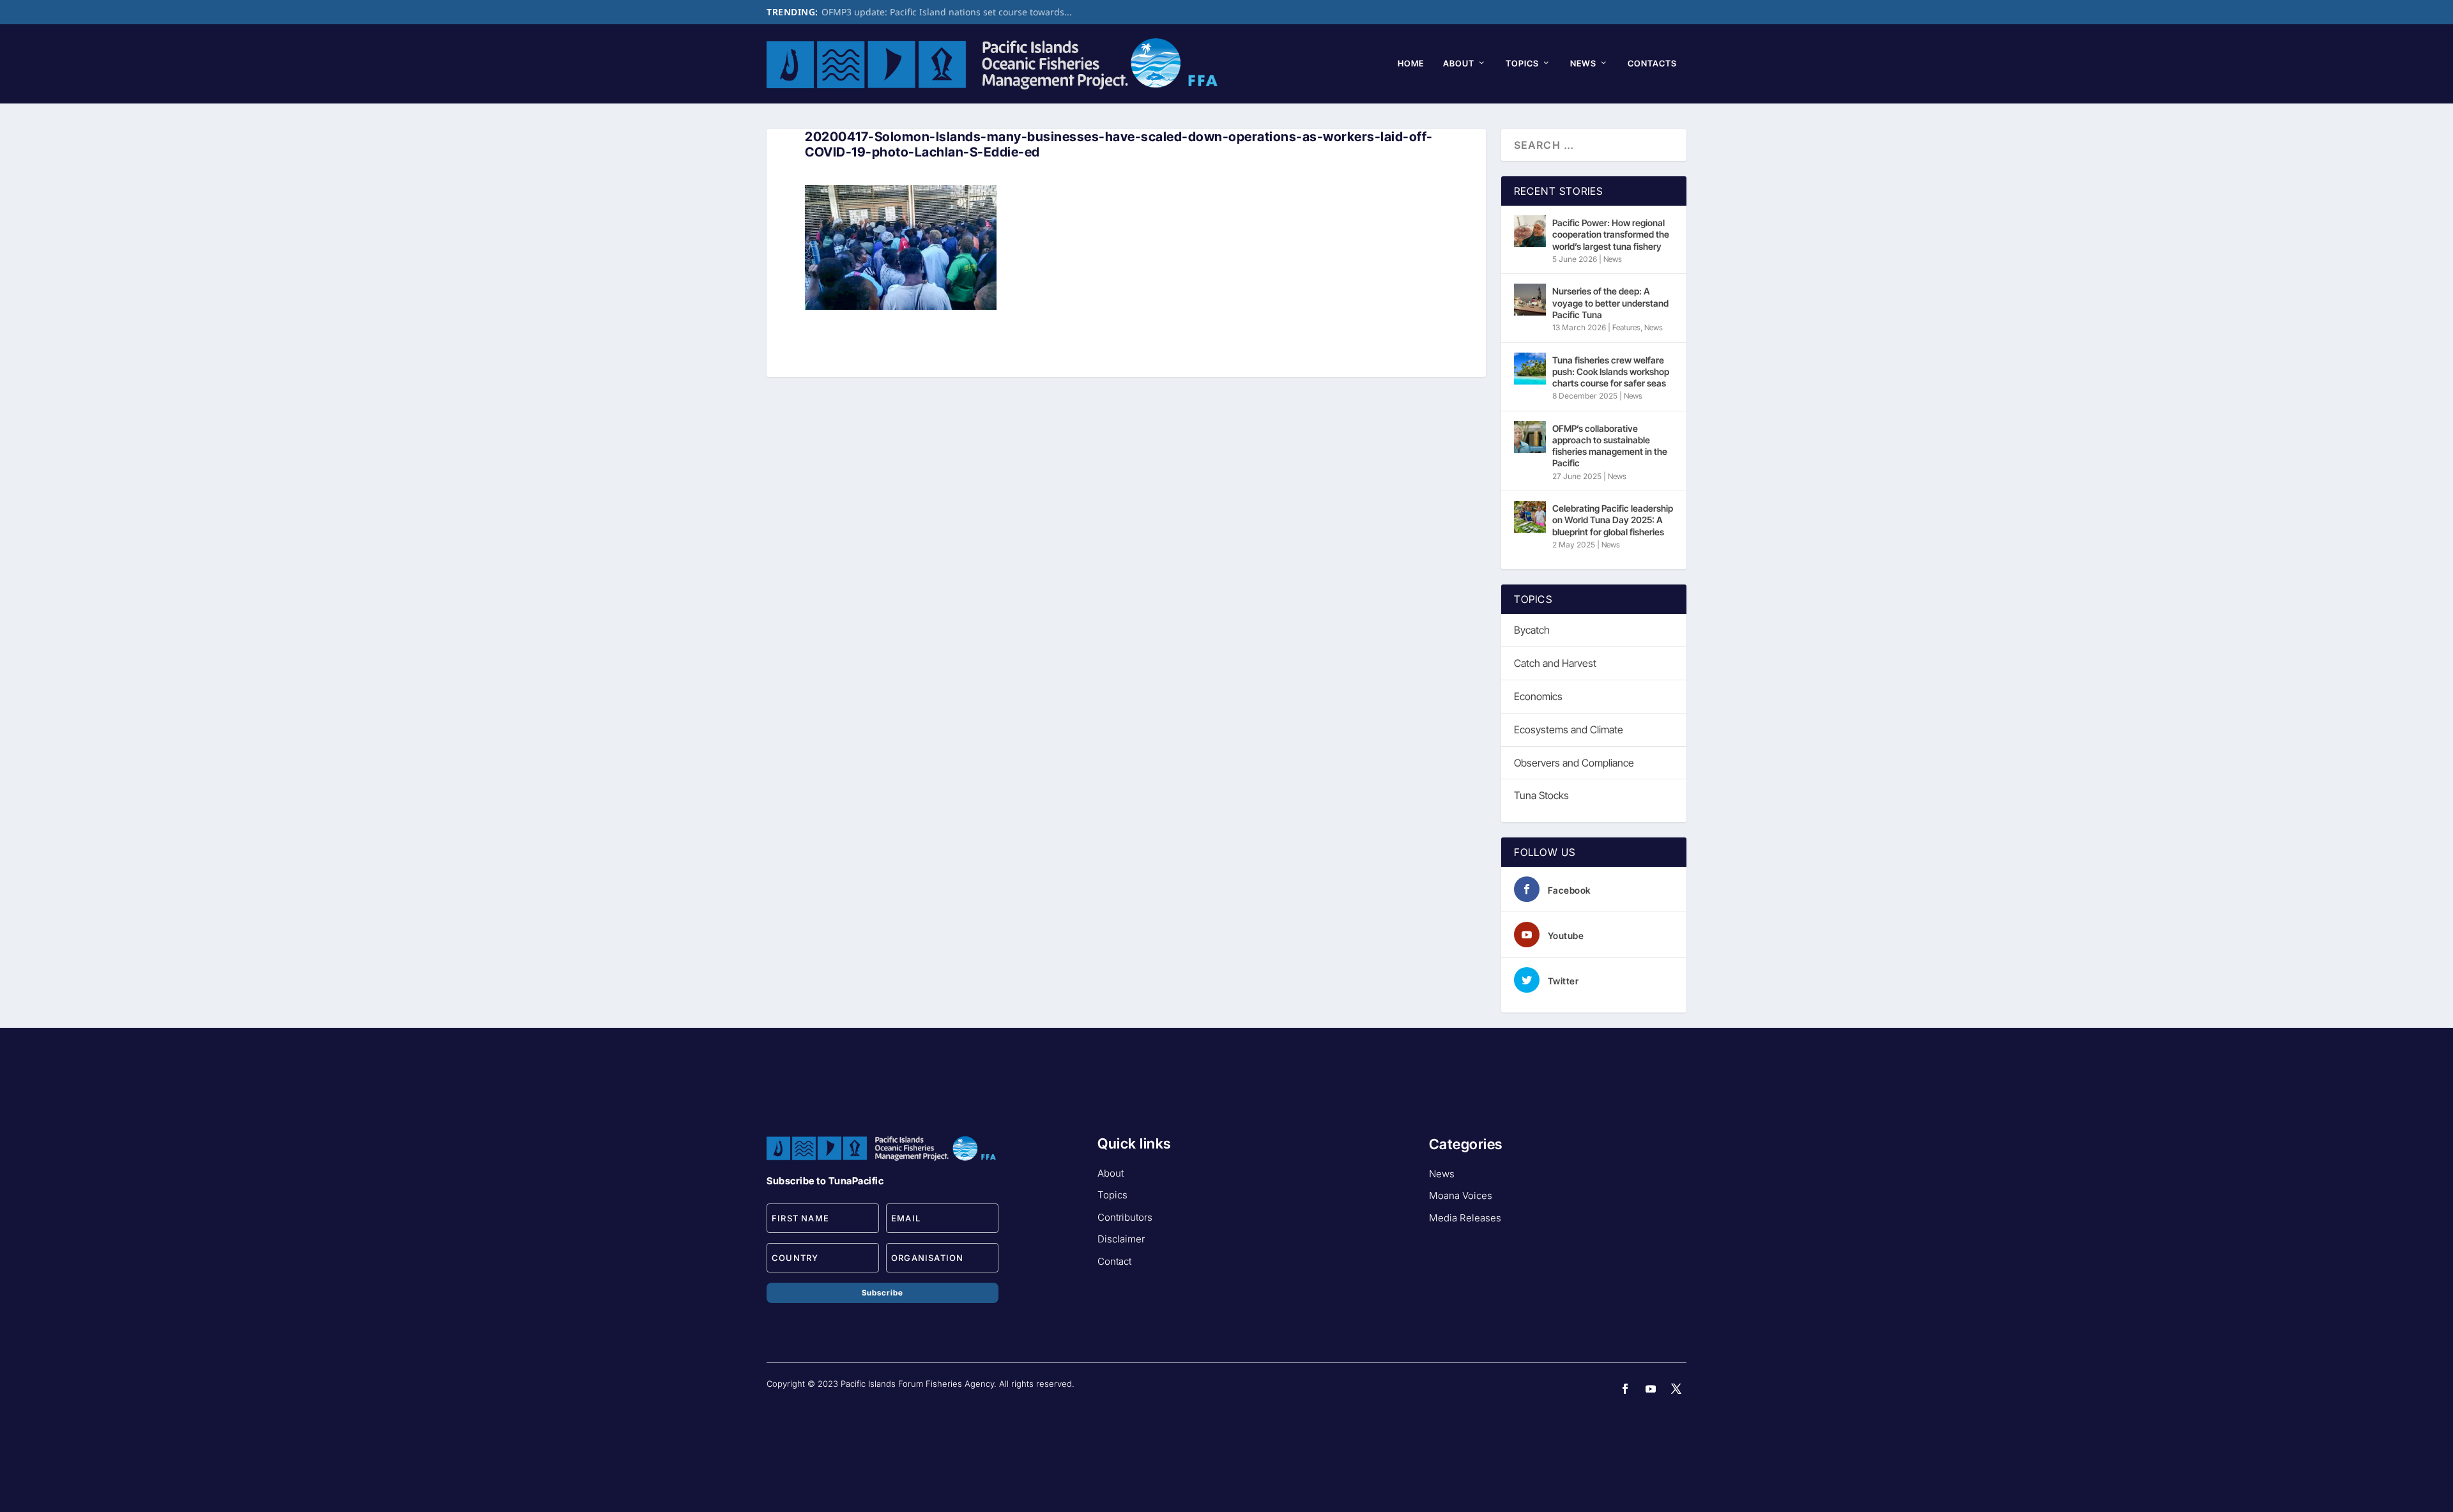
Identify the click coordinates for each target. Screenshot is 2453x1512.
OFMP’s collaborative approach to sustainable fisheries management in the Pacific (1610, 446)
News (1583, 63)
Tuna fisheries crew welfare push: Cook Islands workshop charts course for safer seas (1611, 371)
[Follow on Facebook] (1625, 1389)
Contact (1114, 1261)
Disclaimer (1121, 1239)
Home (1411, 63)
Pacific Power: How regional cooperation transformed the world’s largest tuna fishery (1611, 234)
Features (1626, 327)
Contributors (1125, 1217)
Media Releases (1465, 1218)
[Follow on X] (1676, 1389)
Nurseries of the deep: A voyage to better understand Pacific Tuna (1610, 302)
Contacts (1652, 63)
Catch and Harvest (1555, 663)
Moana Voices (1461, 1195)
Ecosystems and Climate (1569, 729)
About (1459, 63)
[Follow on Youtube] (1651, 1389)
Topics (1522, 63)
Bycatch (1532, 630)
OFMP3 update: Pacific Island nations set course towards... (947, 12)
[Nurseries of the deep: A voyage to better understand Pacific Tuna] (1530, 300)
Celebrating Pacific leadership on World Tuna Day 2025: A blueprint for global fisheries (1613, 520)
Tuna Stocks (1541, 795)
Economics (1538, 696)
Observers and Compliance (1574, 763)
